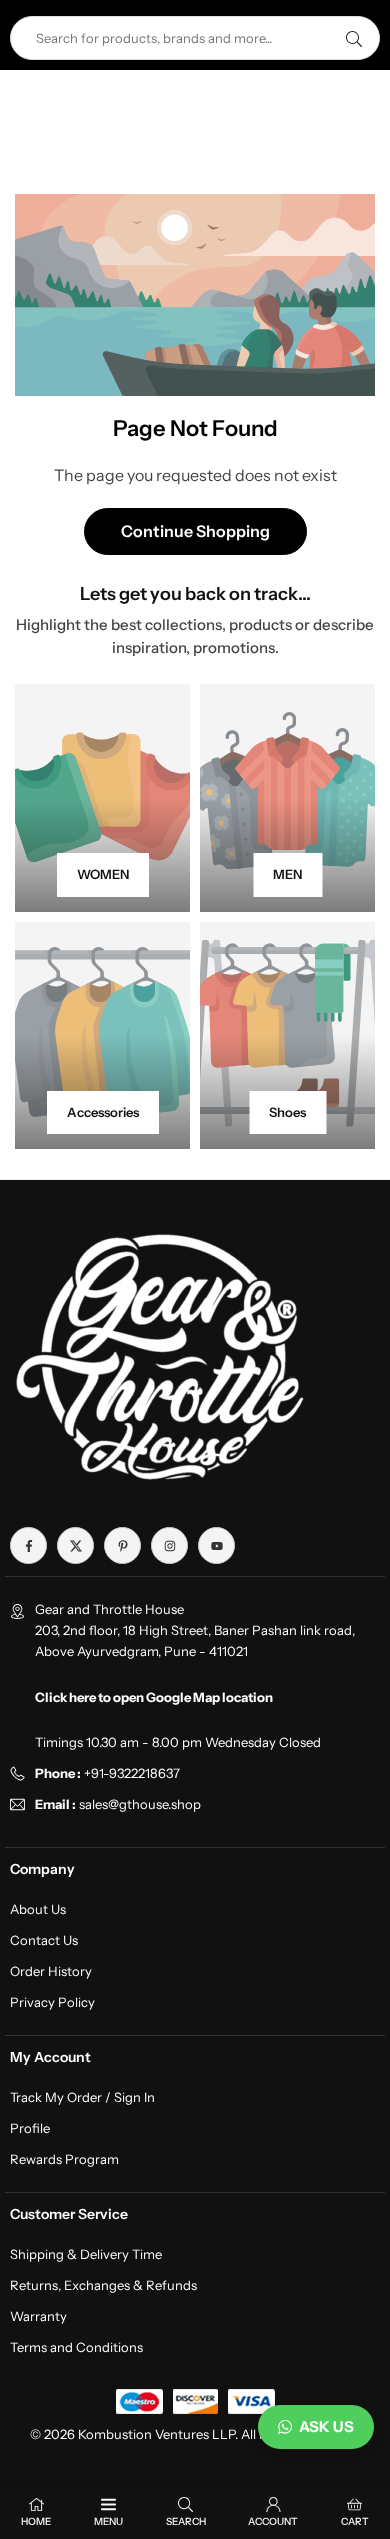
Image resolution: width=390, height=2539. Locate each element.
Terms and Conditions (76, 2347)
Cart (355, 2521)
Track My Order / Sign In (82, 2097)
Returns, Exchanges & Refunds (103, 2285)
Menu (108, 2521)
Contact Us (44, 1940)
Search (186, 2521)
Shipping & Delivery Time (86, 2254)
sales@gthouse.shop (138, 1804)
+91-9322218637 (132, 1773)
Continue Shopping (195, 531)
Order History (51, 1971)
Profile (30, 2128)
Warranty (38, 2316)
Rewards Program (64, 2159)
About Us (38, 1909)
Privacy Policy (52, 2002)
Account (273, 2521)
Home (36, 2521)
